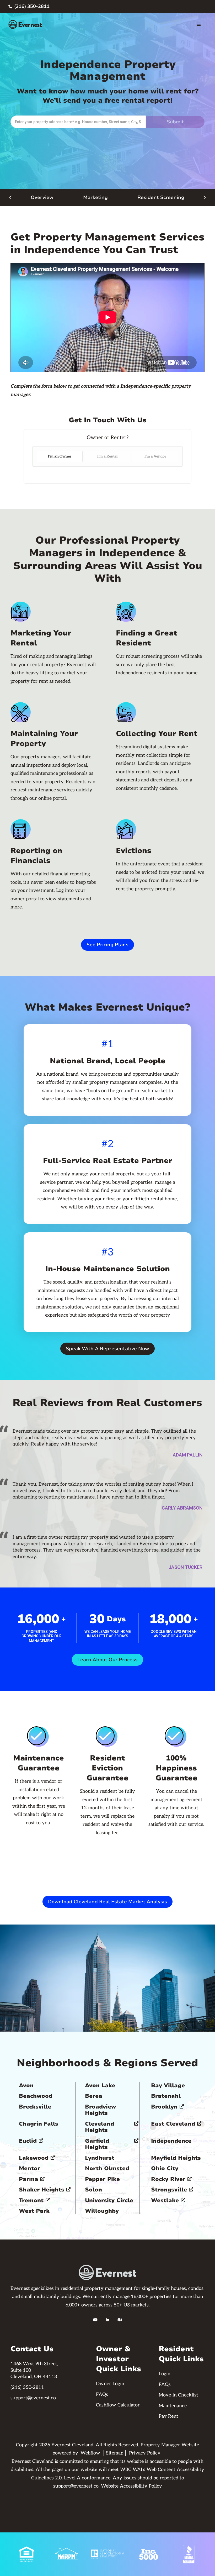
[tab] (60, 457)
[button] (199, 24)
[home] (25, 24)
